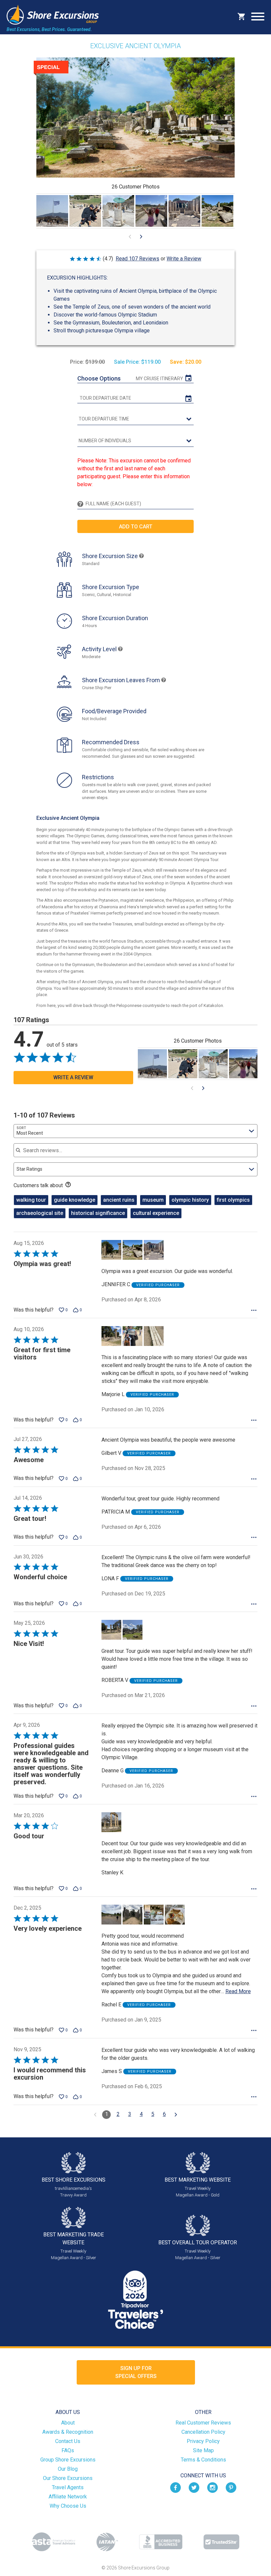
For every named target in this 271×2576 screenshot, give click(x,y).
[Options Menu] (254, 1310)
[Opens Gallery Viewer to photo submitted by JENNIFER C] (184, 211)
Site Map (203, 2450)
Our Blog (68, 2469)
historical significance (98, 1213)
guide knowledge (75, 1200)
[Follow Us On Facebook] (175, 2487)
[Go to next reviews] (176, 2115)
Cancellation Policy (203, 2432)
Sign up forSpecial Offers (136, 2372)
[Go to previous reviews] (95, 2115)
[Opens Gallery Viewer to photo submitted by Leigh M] (151, 211)
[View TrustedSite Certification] (221, 2542)
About (68, 2423)
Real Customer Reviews (203, 2423)
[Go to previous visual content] (130, 237)
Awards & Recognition (68, 2432)
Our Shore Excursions (68, 2478)
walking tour (31, 1200)
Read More (238, 1991)
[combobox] (135, 1131)
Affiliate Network (68, 2497)
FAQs (68, 2450)
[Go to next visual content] (141, 237)
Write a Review (184, 259)
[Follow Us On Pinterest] (231, 2487)
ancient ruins (119, 1200)
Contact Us (68, 2441)
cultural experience (156, 1213)
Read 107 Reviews (137, 259)
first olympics (233, 1200)
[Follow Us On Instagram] (213, 2487)
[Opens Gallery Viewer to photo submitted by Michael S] (52, 211)
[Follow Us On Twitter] (194, 2487)
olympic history (190, 1200)
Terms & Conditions (203, 2460)
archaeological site (40, 1213)
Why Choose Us (68, 2506)
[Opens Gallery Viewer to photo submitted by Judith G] (118, 211)
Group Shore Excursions (68, 2460)
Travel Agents (68, 2487)
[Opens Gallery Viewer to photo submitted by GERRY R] (85, 211)
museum (153, 1200)
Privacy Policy (203, 2441)
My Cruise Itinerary (159, 379)
